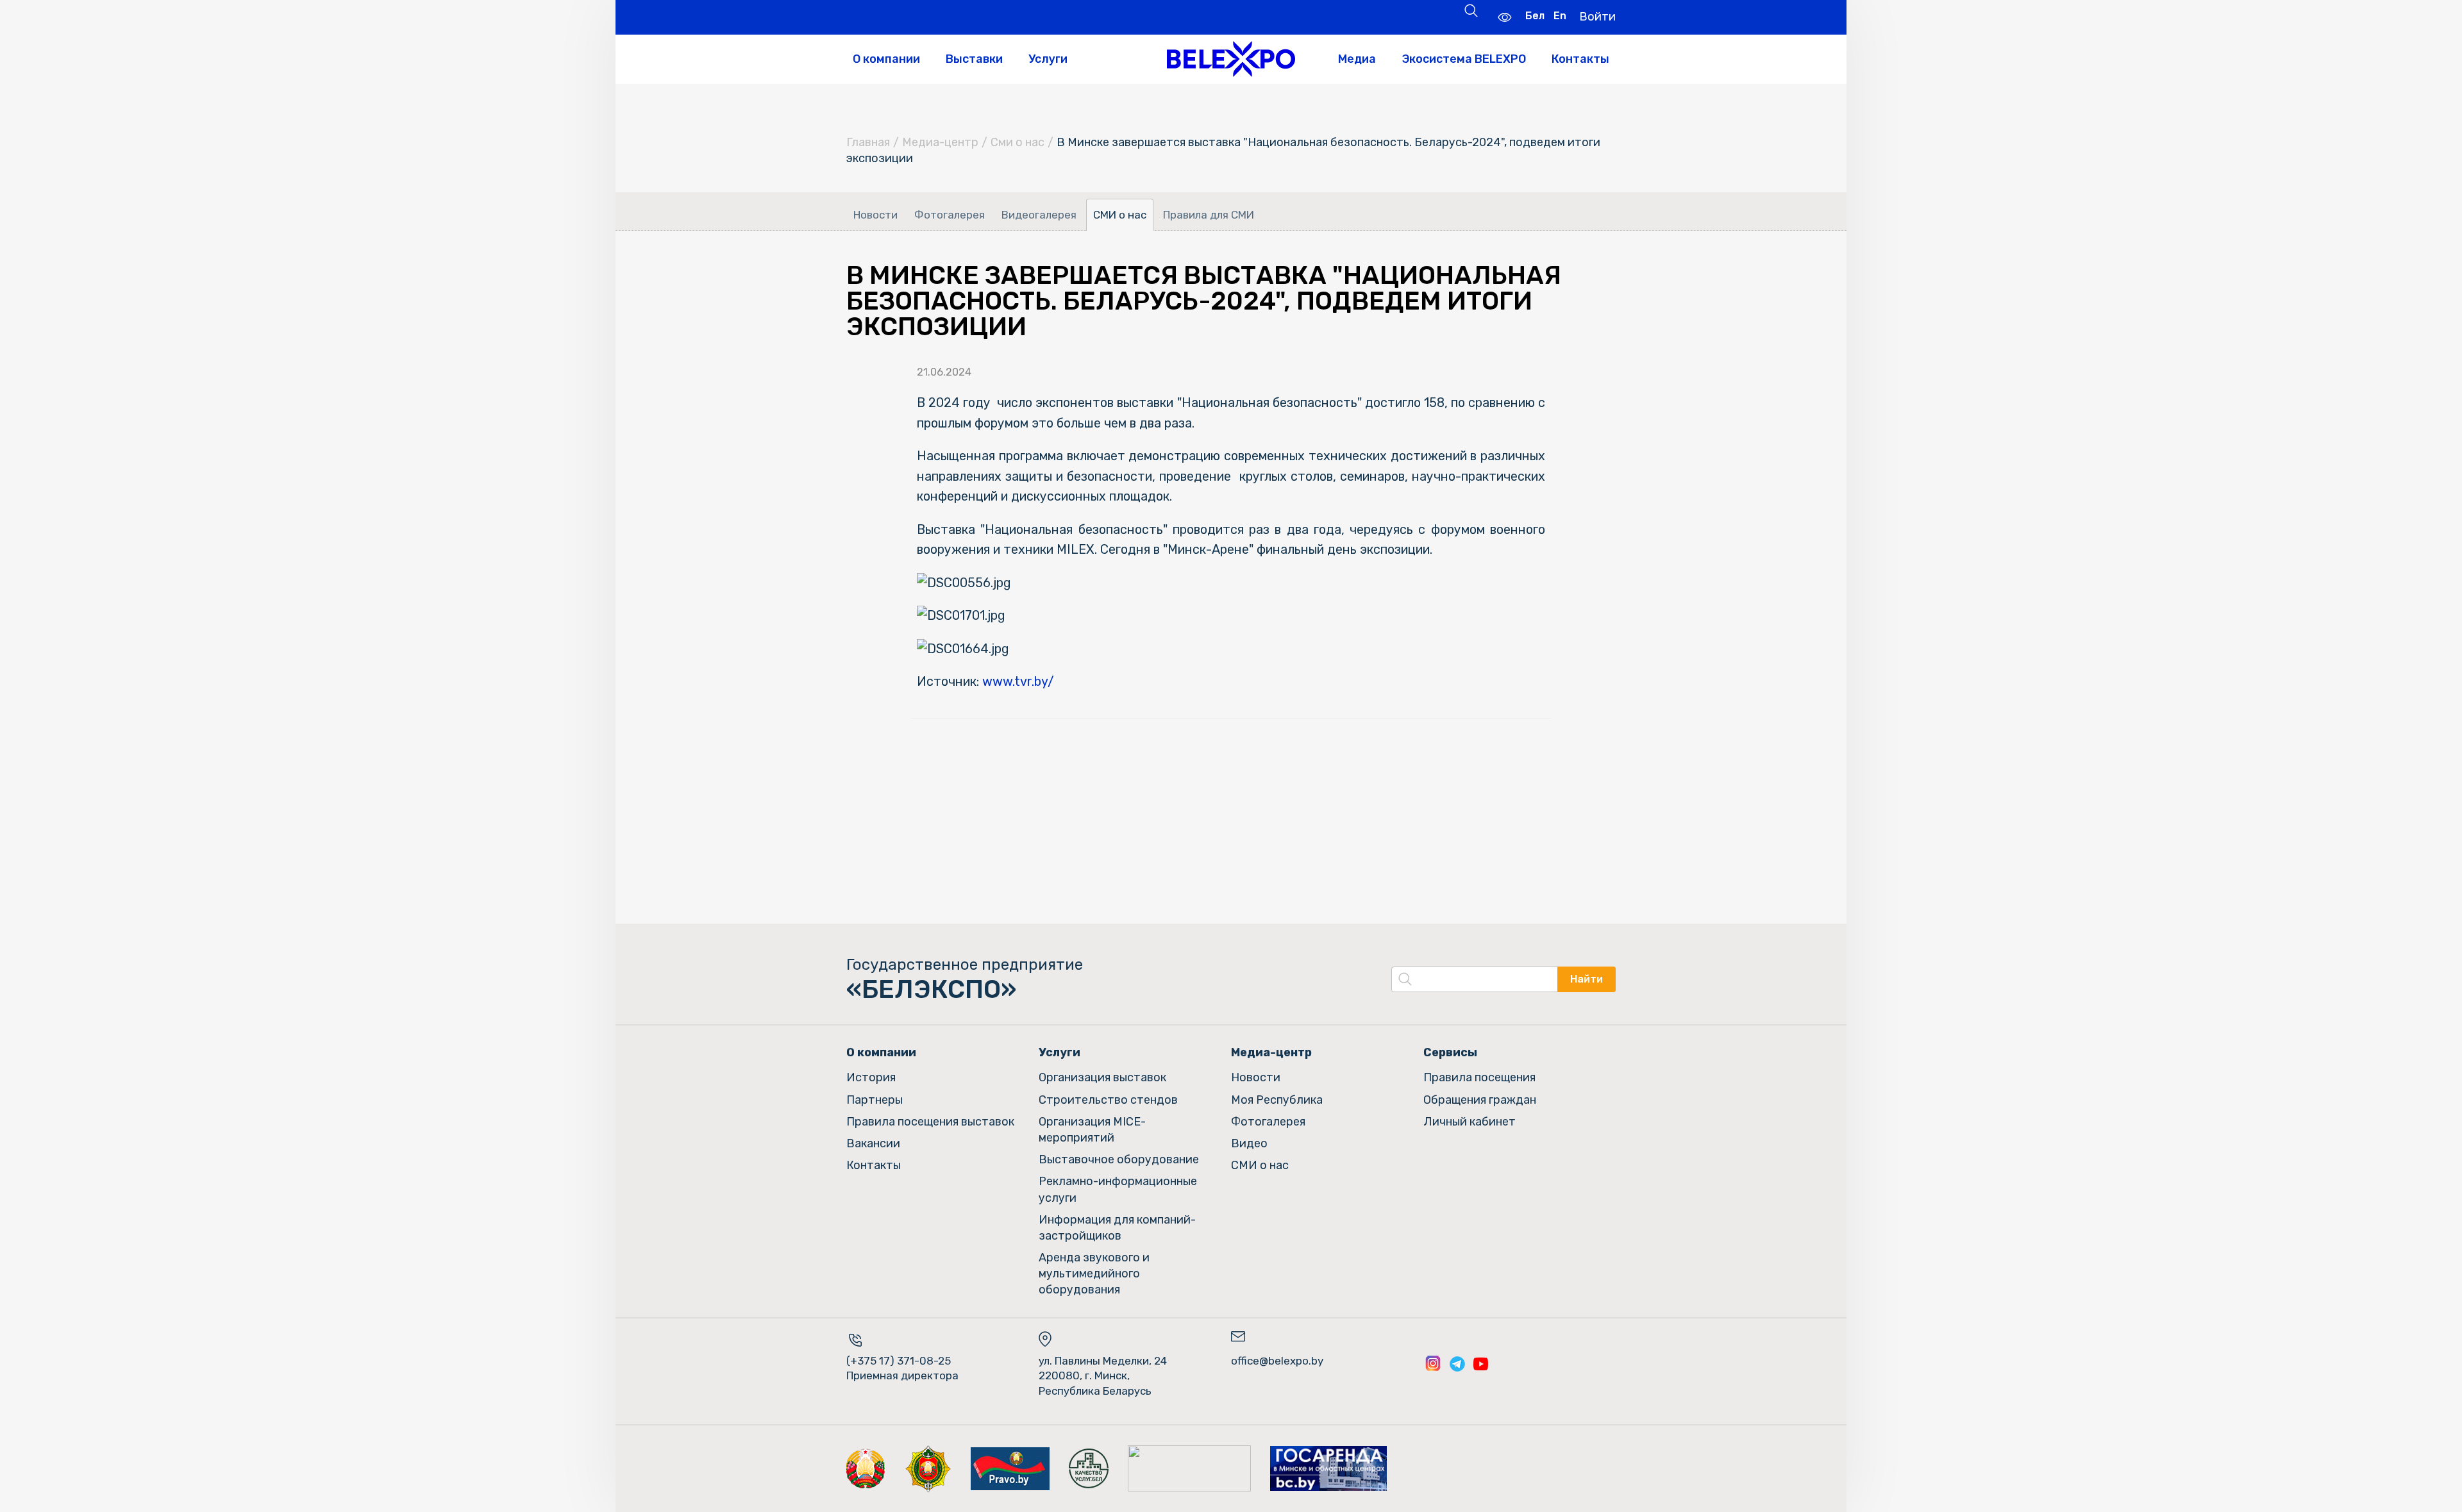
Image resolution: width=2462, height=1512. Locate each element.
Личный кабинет (1470, 1122)
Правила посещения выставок (930, 1122)
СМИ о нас (1120, 215)
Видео (1249, 1143)
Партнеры (875, 1100)
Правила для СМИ (1209, 215)
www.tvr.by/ (1018, 681)
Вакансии (873, 1143)
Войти (1597, 17)
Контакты (1580, 59)
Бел (1535, 16)
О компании (886, 59)
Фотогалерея (950, 215)
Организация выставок (1102, 1077)
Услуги (1048, 59)
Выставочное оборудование (1119, 1159)
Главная (868, 142)
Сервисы (1450, 1052)
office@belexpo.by (1277, 1361)
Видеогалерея (1039, 215)
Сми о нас (1017, 142)
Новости (875, 215)
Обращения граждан (1480, 1100)
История (871, 1077)
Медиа (1357, 59)
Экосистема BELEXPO (1464, 59)
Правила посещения (1479, 1077)
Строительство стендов (1108, 1100)
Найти (1587, 979)
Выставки (974, 59)
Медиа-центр (940, 142)
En (1560, 16)
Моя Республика (1277, 1100)
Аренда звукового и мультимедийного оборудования (1094, 1274)
